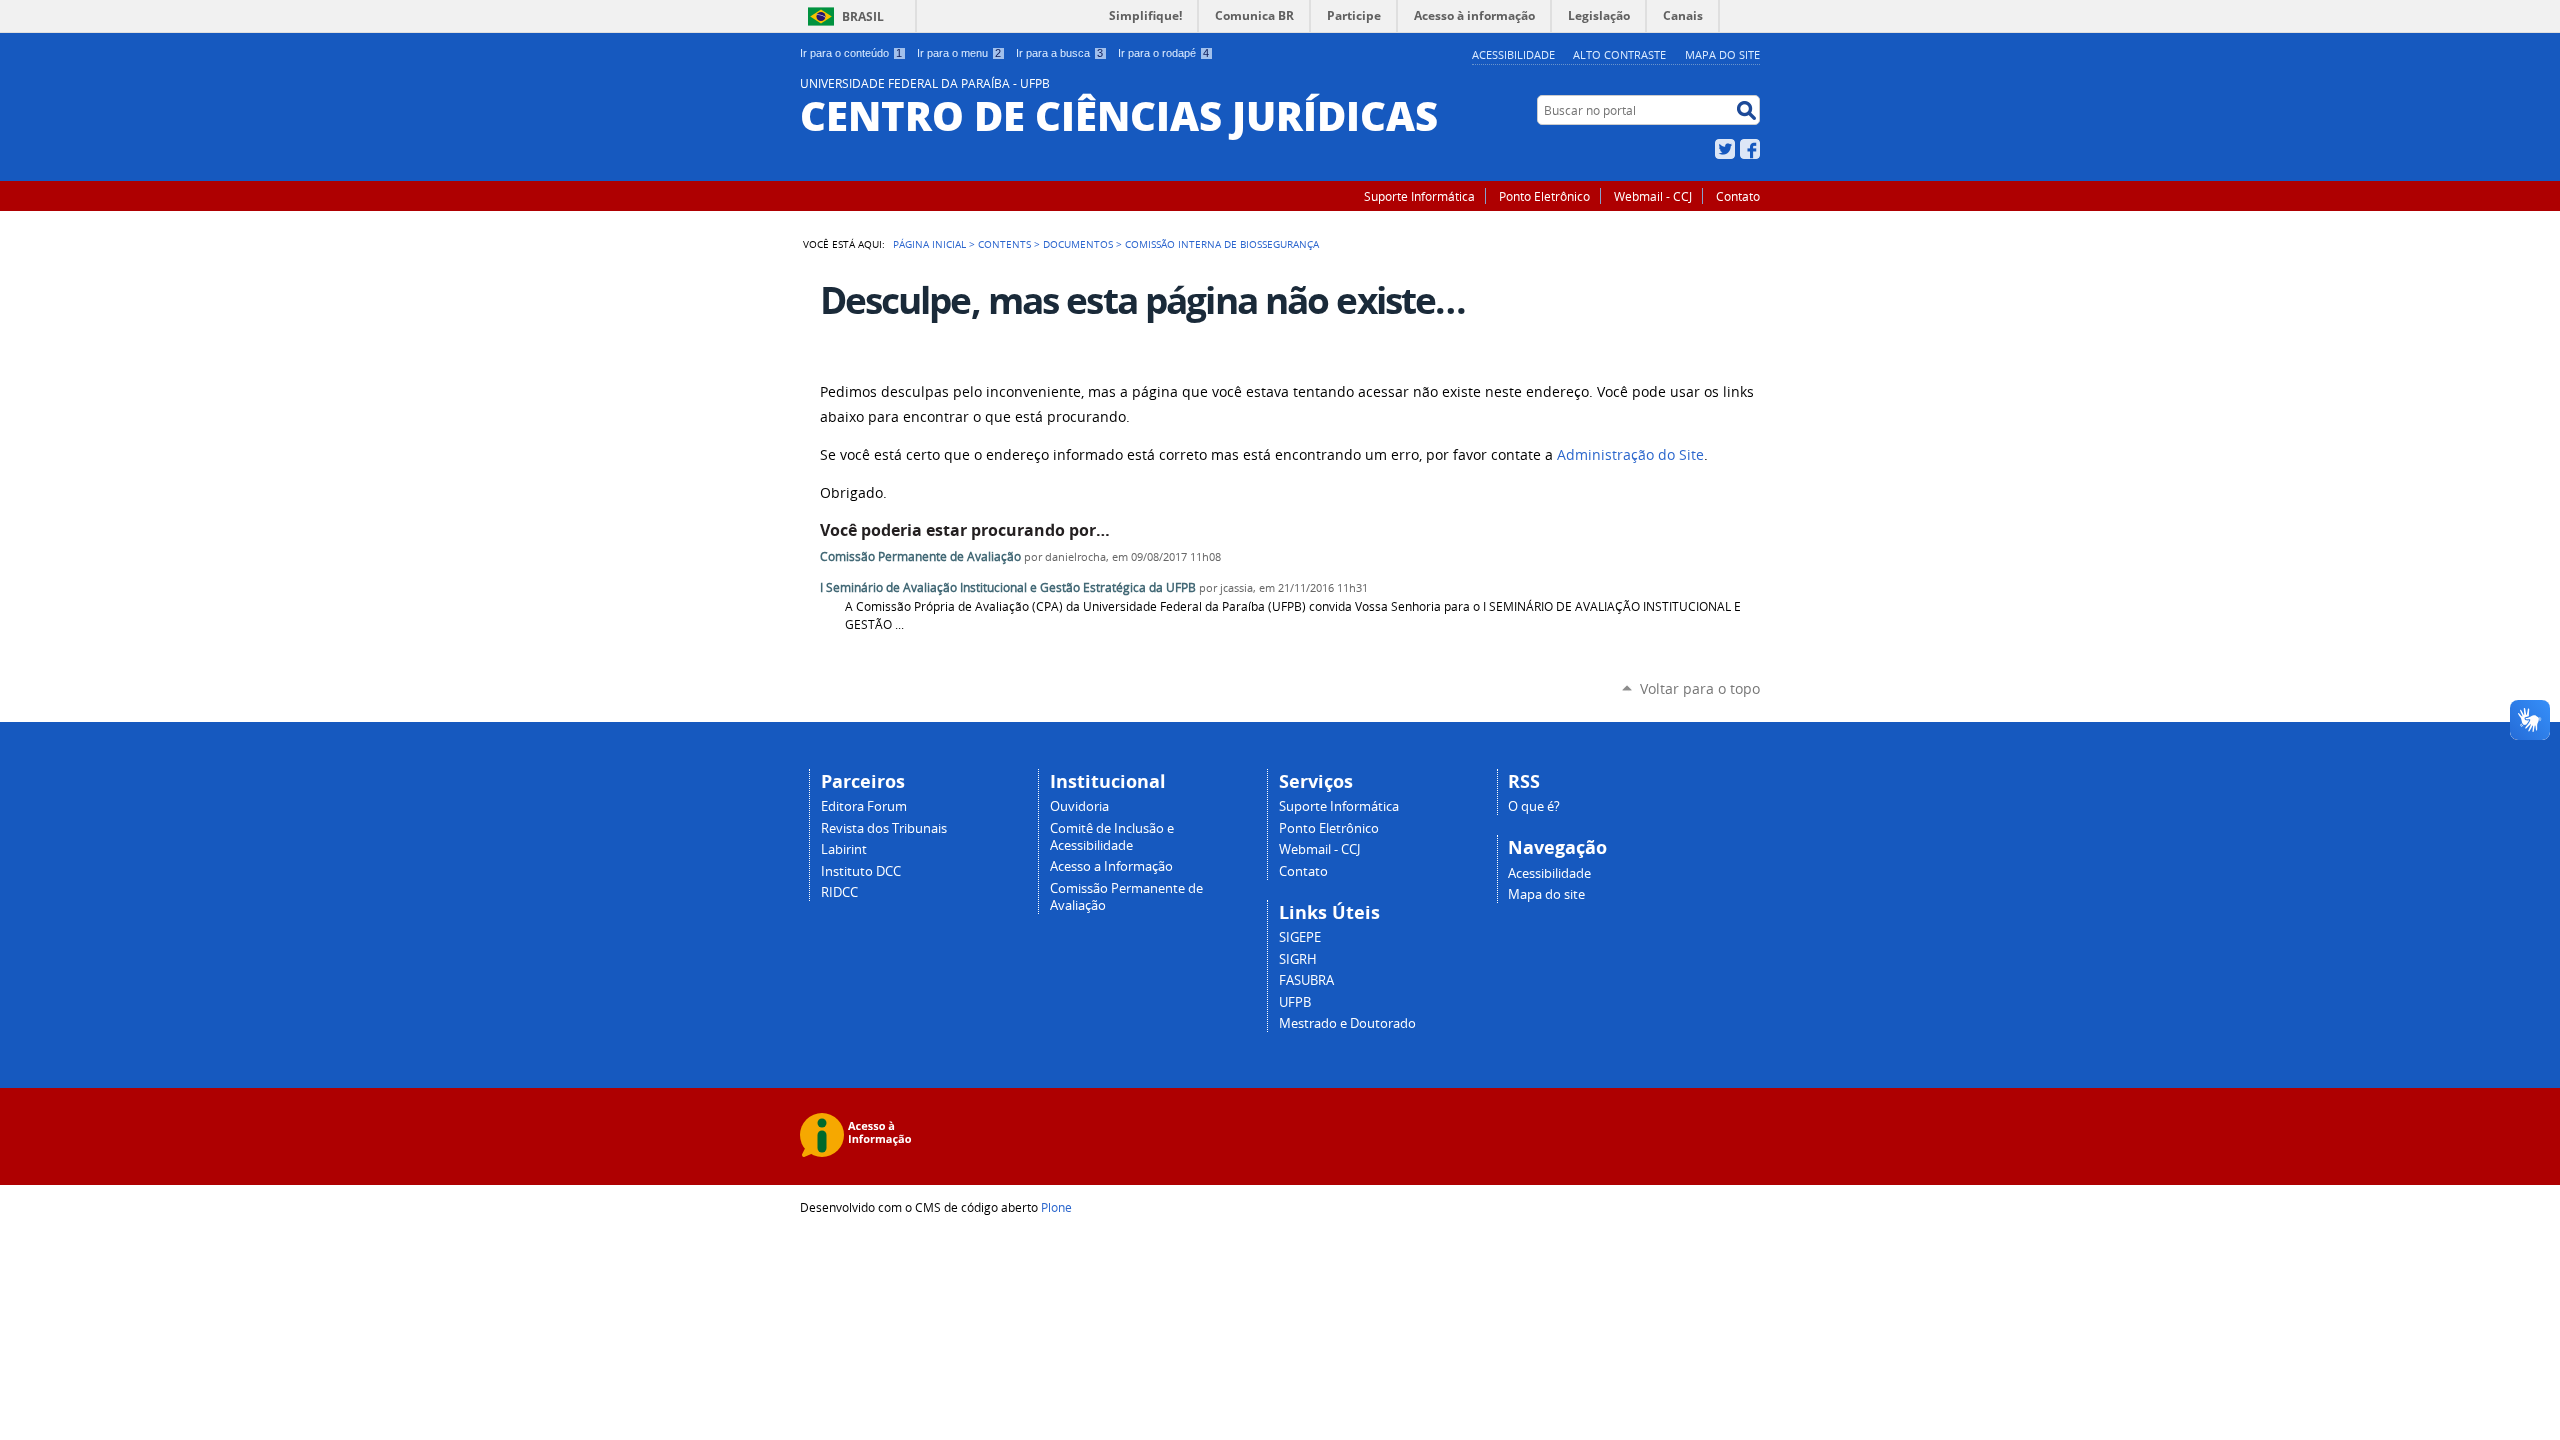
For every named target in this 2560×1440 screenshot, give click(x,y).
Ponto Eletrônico (1544, 196)
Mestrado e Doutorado (1347, 1023)
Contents (1004, 244)
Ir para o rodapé (1163, 53)
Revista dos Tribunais (884, 828)
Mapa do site (1722, 54)
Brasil (863, 16)
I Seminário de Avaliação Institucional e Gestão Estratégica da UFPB (1009, 587)
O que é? (1534, 806)
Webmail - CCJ (1653, 196)
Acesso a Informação (1111, 866)
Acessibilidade (1513, 54)
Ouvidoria (1079, 806)
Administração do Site (1630, 455)
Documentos (1078, 244)
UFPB (1295, 1002)
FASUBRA (1306, 980)
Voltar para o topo (1700, 688)
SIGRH (1298, 959)
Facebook (1750, 149)
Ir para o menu (959, 53)
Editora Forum (864, 806)
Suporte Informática (1419, 196)
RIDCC (839, 892)
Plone (1056, 1207)
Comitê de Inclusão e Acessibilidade (1112, 837)
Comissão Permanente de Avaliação (920, 556)
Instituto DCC (861, 871)
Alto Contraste (1619, 54)
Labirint (844, 849)
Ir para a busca (1059, 53)
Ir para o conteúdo (851, 53)
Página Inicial (929, 244)
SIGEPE (1300, 937)
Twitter (1725, 149)
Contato (1738, 196)
